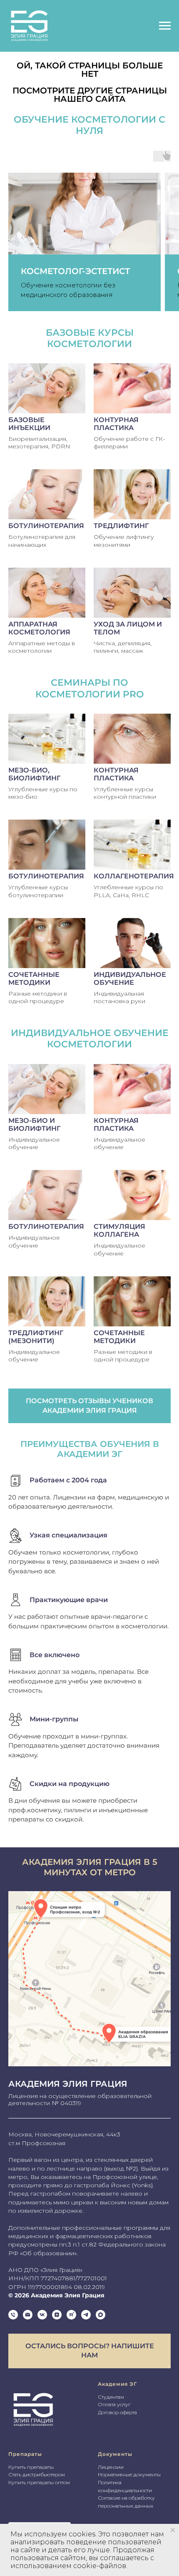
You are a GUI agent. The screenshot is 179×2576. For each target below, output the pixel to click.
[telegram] (86, 2315)
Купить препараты (31, 2467)
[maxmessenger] (101, 2315)
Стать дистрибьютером (37, 2474)
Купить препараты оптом (39, 2482)
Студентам (111, 2397)
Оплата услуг (114, 2404)
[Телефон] (13, 2315)
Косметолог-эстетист (75, 271)
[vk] (42, 2315)
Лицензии (111, 2467)
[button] (89, 2351)
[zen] (57, 2315)
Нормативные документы (129, 2474)
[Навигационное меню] (165, 26)
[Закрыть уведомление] (173, 2530)
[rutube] (71, 2315)
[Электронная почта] (28, 2315)
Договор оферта (117, 2412)
